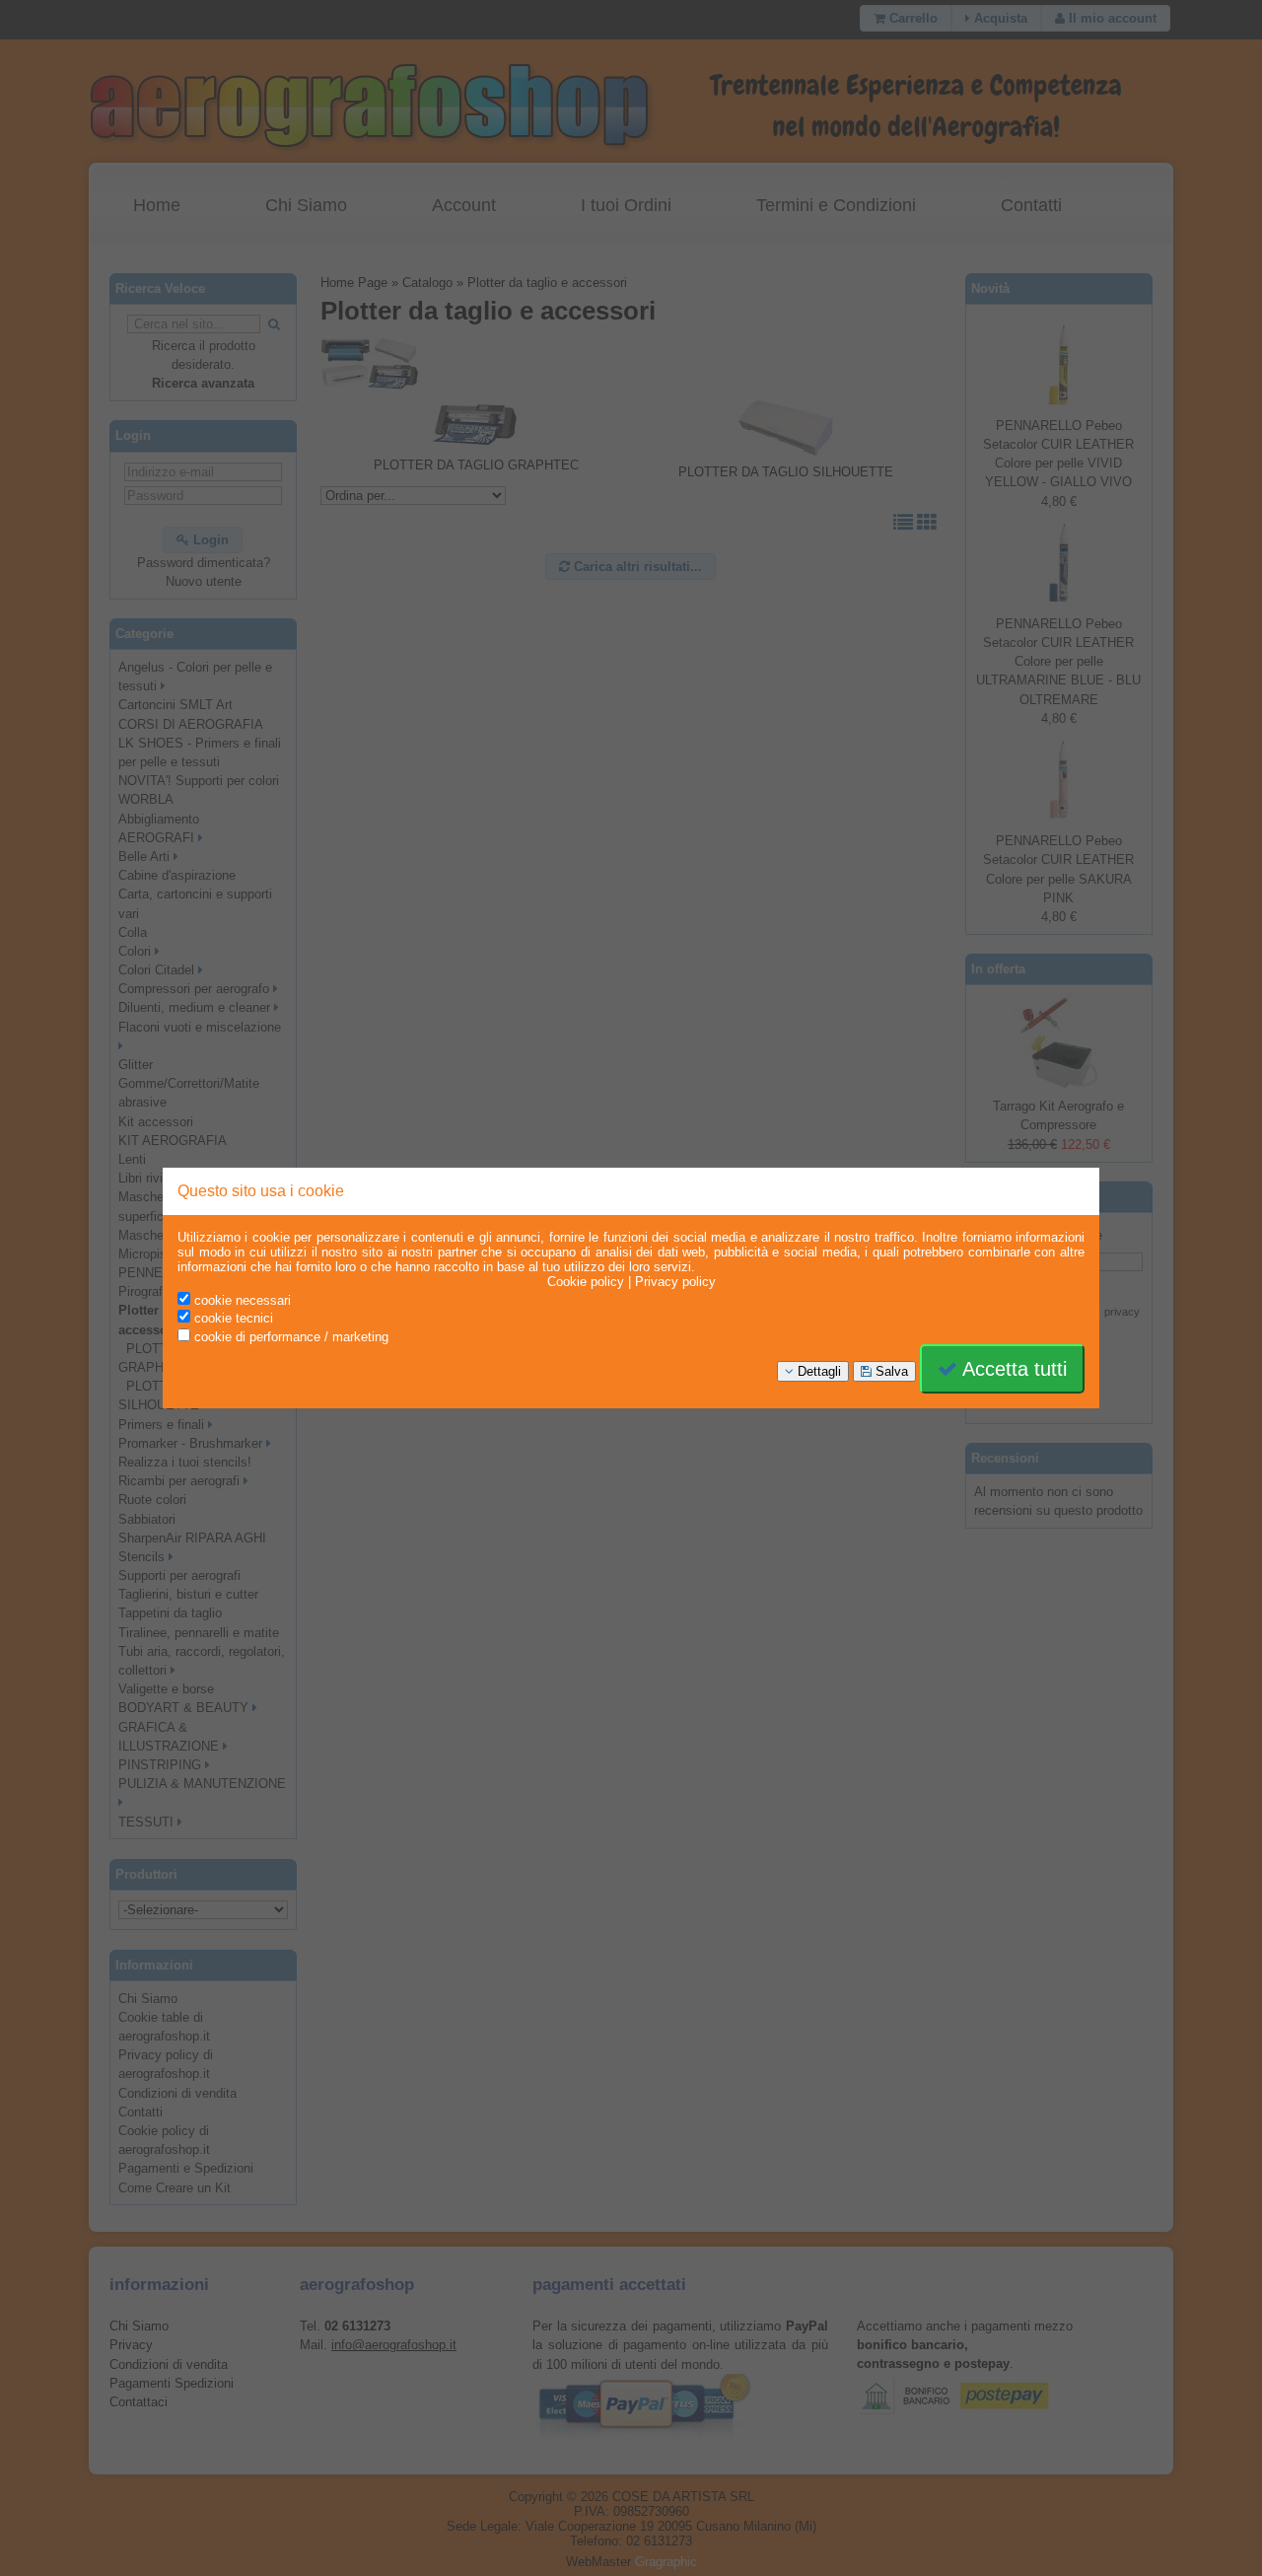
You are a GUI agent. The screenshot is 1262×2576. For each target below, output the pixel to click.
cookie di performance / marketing (289, 1337)
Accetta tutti (1012, 1369)
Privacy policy (675, 1282)
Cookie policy (586, 1282)
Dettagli (817, 1371)
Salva (890, 1371)
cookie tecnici (232, 1318)
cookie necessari (241, 1300)
